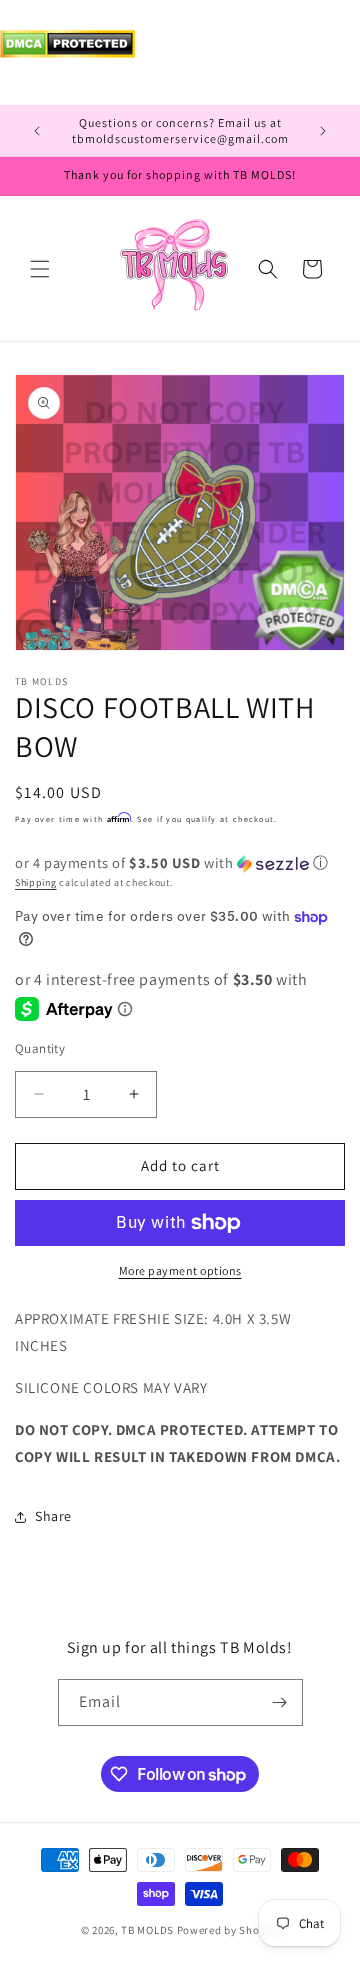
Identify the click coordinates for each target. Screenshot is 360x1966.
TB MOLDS (147, 1930)
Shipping (36, 882)
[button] (40, 269)
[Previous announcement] (37, 131)
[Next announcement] (323, 131)
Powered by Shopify (228, 1930)
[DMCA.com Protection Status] (67, 52)
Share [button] (53, 1516)
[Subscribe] (280, 1702)
